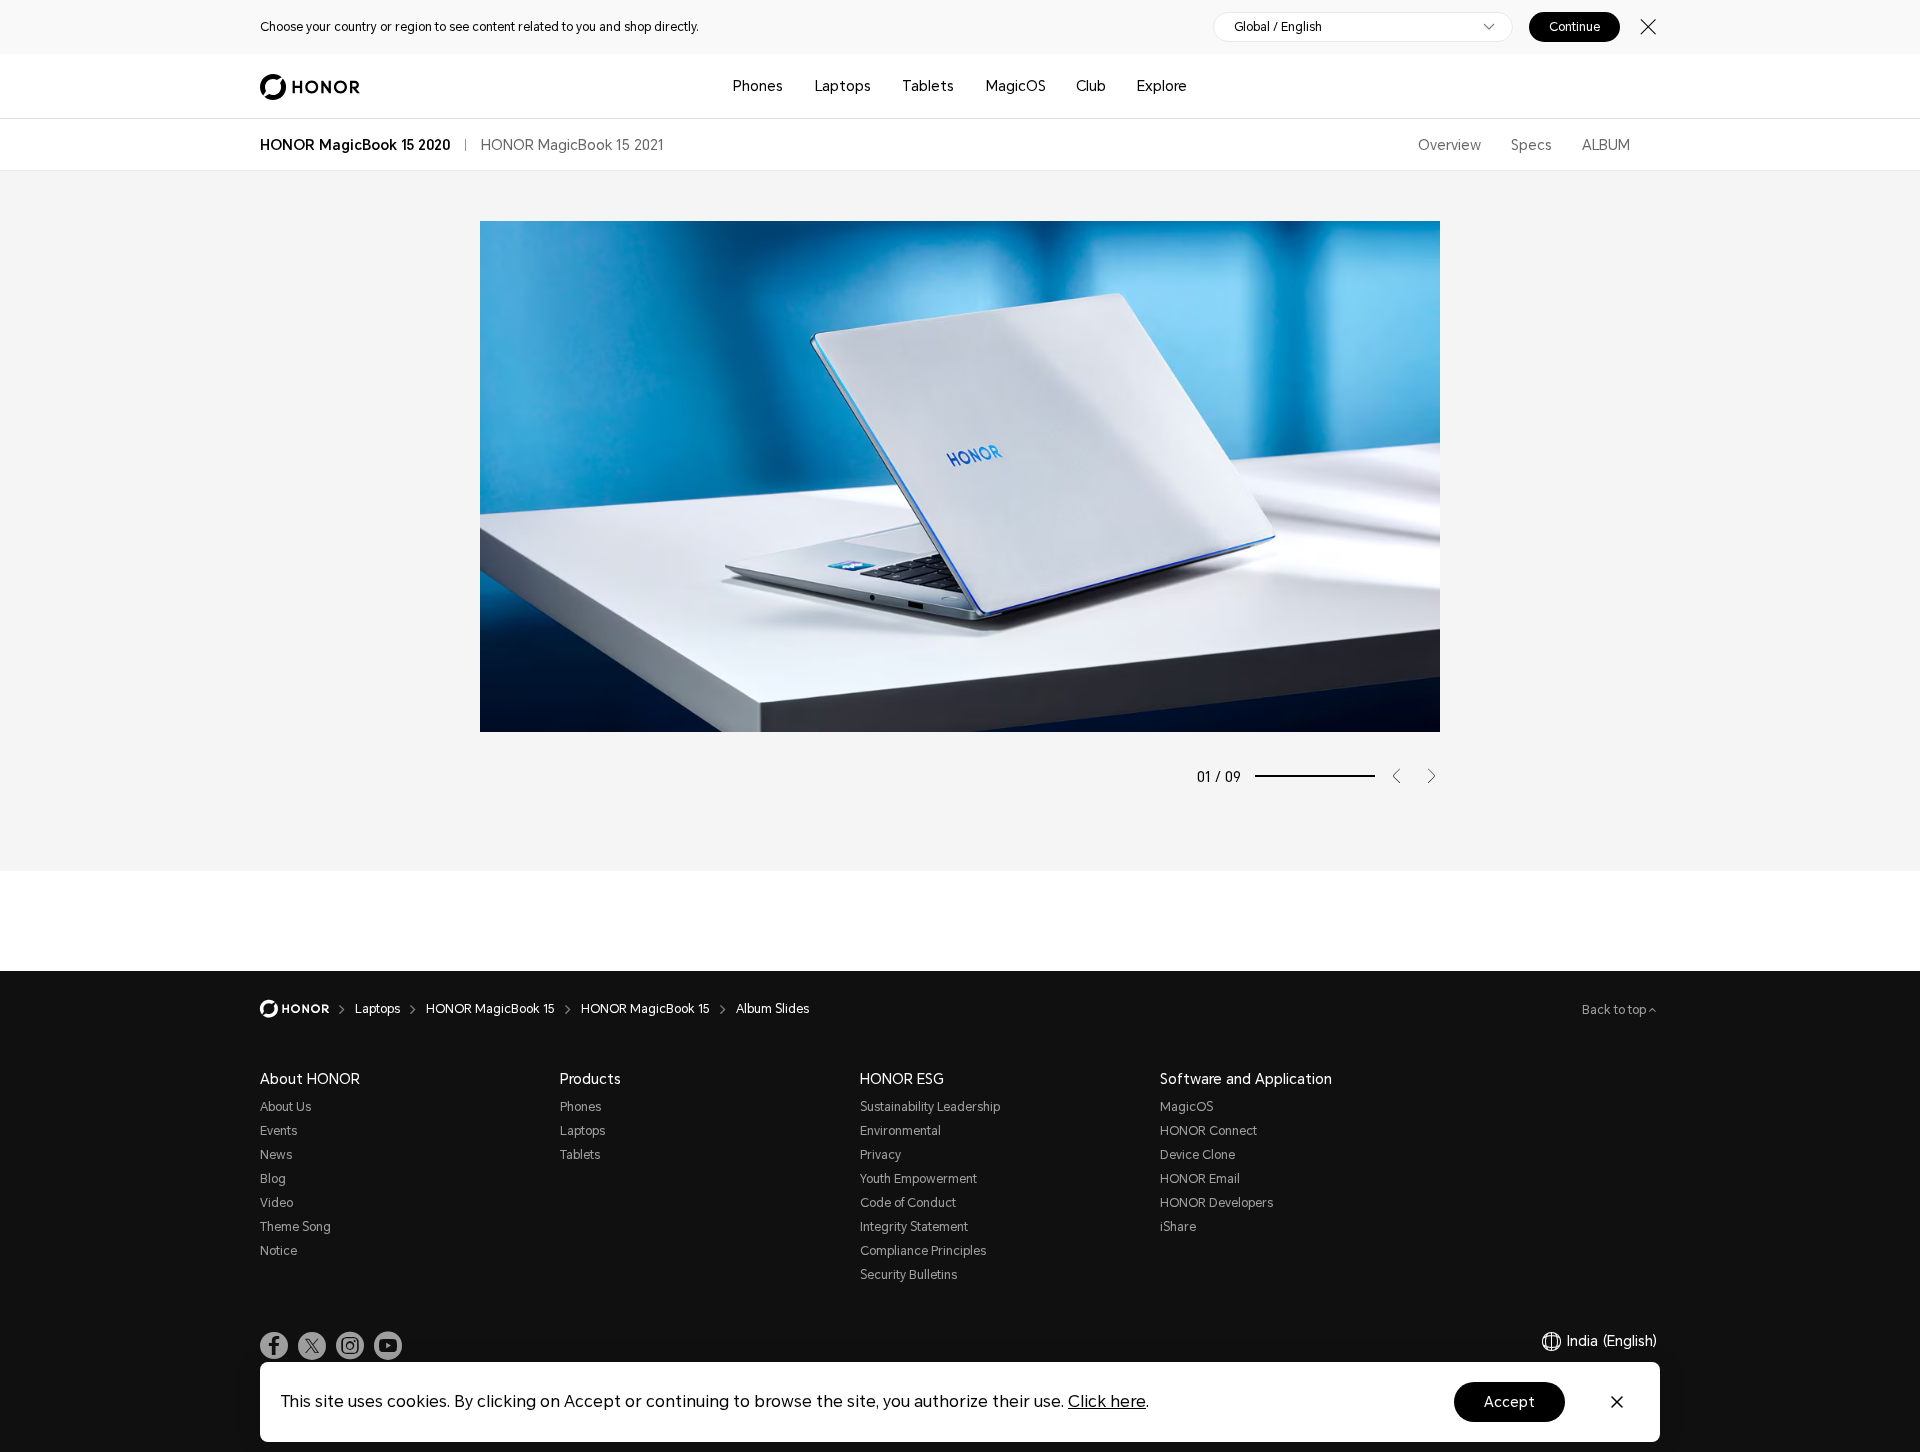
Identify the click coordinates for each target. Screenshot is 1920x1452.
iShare (1178, 1227)
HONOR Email (1200, 1179)
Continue (1574, 27)
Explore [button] (1162, 86)
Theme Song (295, 1227)
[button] (1389, 776)
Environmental (900, 1131)
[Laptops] (879, 86)
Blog (273, 1179)
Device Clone (1197, 1155)
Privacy (880, 1155)
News (276, 1155)
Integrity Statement (914, 1227)
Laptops (843, 86)
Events (278, 1131)
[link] (274, 1346)
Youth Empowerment (918, 1179)
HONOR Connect (1208, 1131)
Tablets (928, 86)
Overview (1449, 145)
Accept (1509, 1402)
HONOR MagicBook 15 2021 (572, 145)
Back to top (1615, 1010)
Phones (758, 86)
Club (1091, 86)
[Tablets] (962, 86)
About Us (285, 1107)
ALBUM (1606, 145)
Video (276, 1203)
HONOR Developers (1216, 1203)
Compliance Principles (923, 1251)
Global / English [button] (1278, 27)
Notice (278, 1251)
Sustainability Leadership (930, 1107)
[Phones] (791, 86)
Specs (1531, 145)
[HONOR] (307, 1009)
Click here (1107, 1401)
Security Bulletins (908, 1275)
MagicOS (1016, 86)
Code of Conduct (908, 1203)
